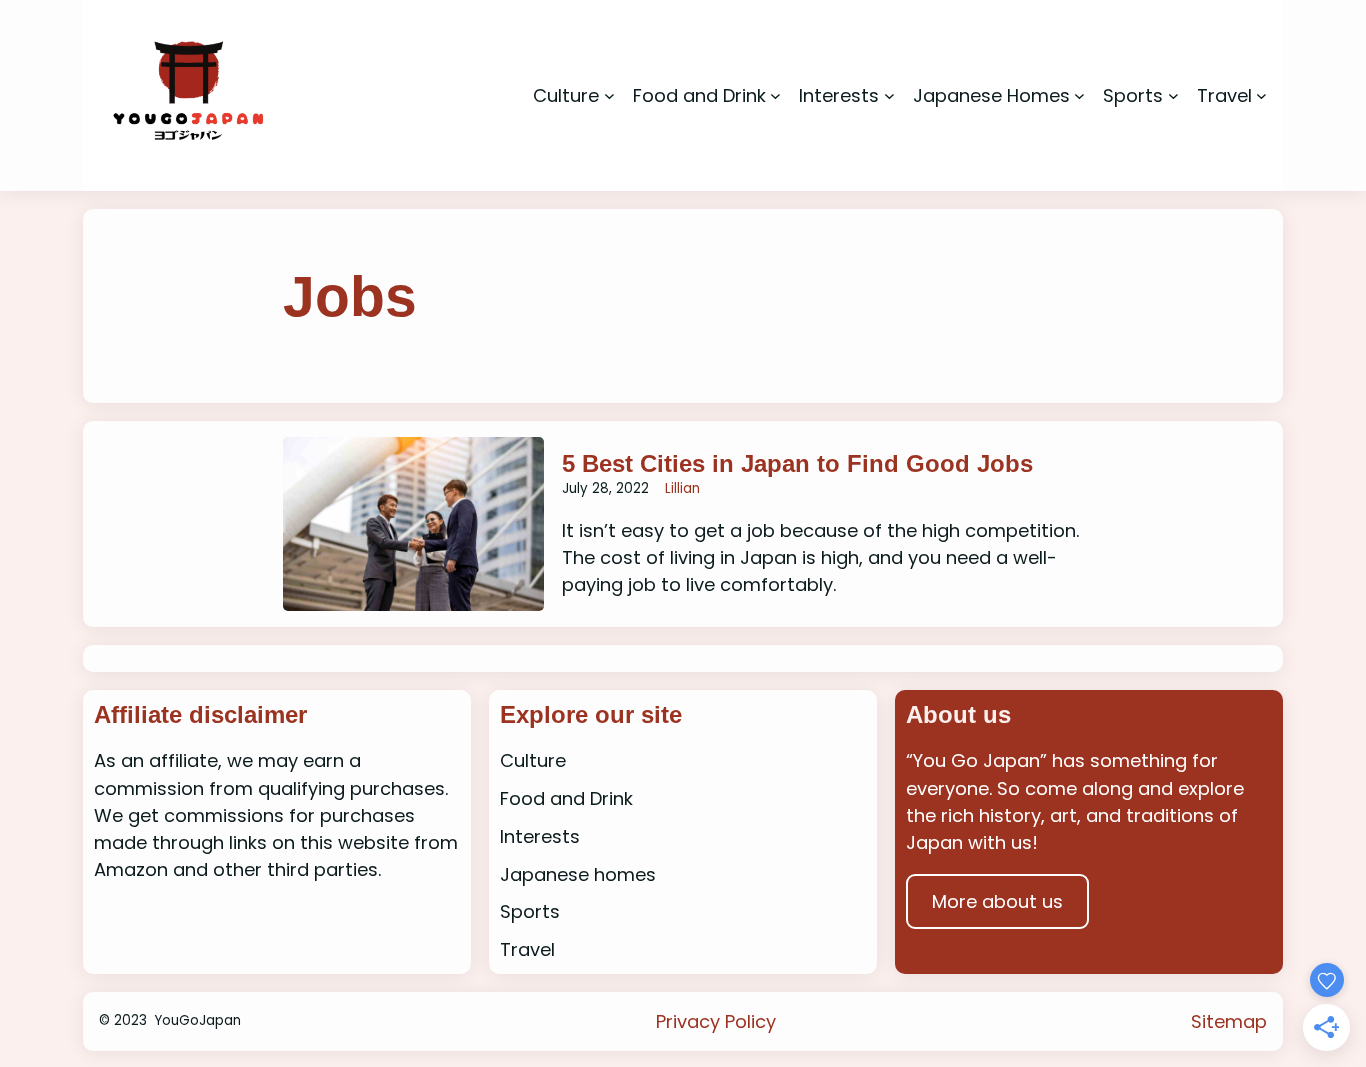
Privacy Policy (716, 1021)
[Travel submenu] (1261, 95)
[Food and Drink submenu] (775, 95)
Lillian (682, 488)
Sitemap (1229, 1021)
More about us (997, 901)
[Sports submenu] (1173, 95)
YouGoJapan (197, 1020)
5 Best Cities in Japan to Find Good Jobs (797, 463)
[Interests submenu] (889, 95)
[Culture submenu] (609, 95)
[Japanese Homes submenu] (1079, 95)
